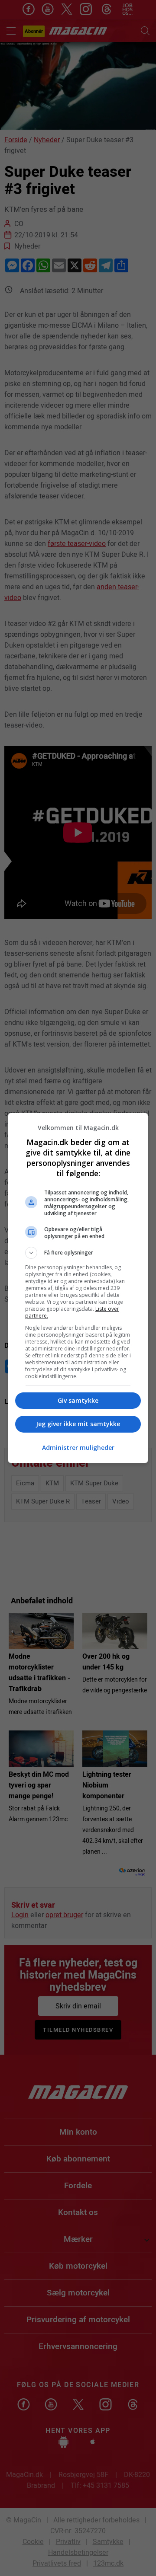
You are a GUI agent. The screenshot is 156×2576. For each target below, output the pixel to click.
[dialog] (78, 1288)
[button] (78, 1253)
